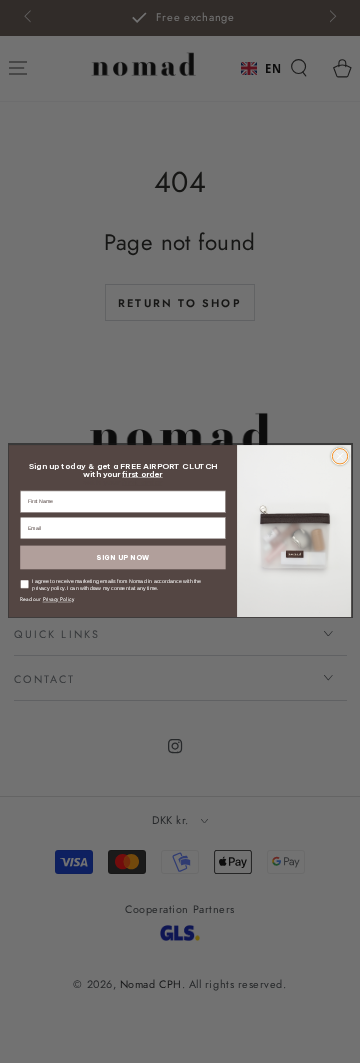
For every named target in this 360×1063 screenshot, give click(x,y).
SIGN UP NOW (122, 558)
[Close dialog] (339, 456)
